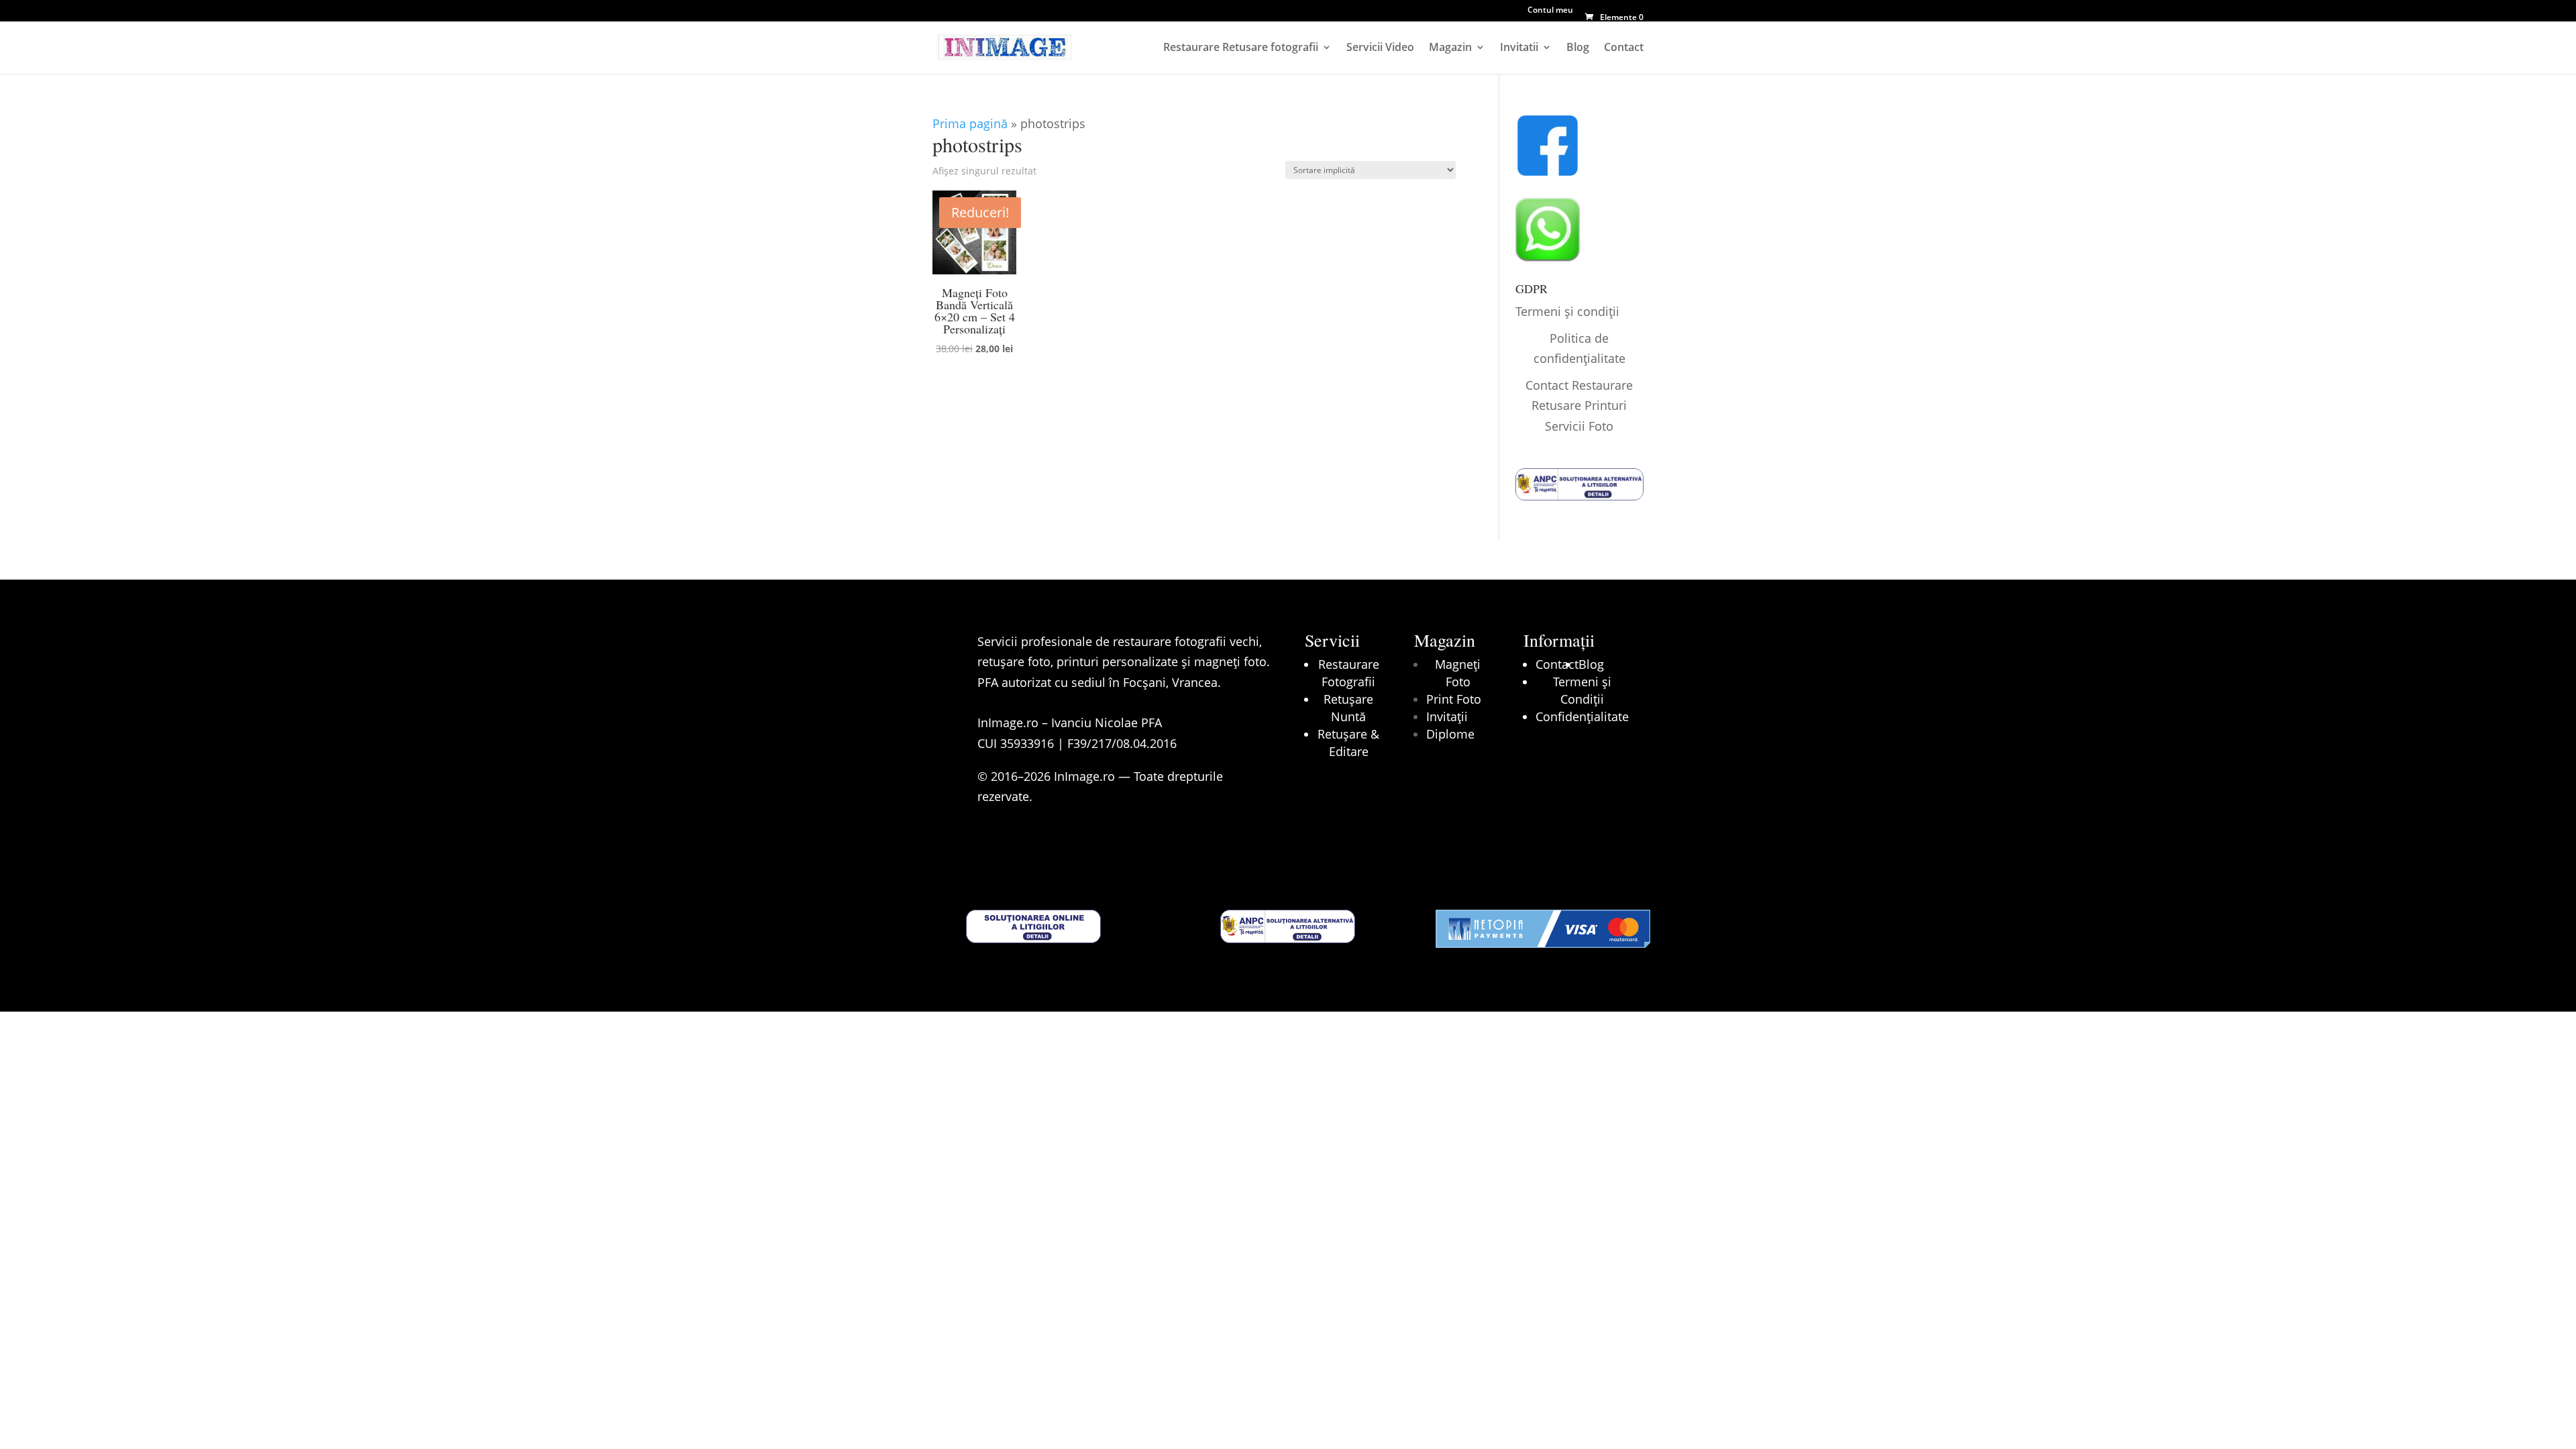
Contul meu (1550, 11)
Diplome (1450, 734)
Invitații (1447, 716)
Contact (1624, 48)
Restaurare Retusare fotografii (1241, 48)
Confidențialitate (1582, 716)
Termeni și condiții (1567, 311)
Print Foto (1454, 699)
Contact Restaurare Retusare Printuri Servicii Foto (1579, 406)
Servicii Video (1380, 48)
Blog (1578, 48)
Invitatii (1519, 48)
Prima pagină (970, 123)
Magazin (1450, 48)
